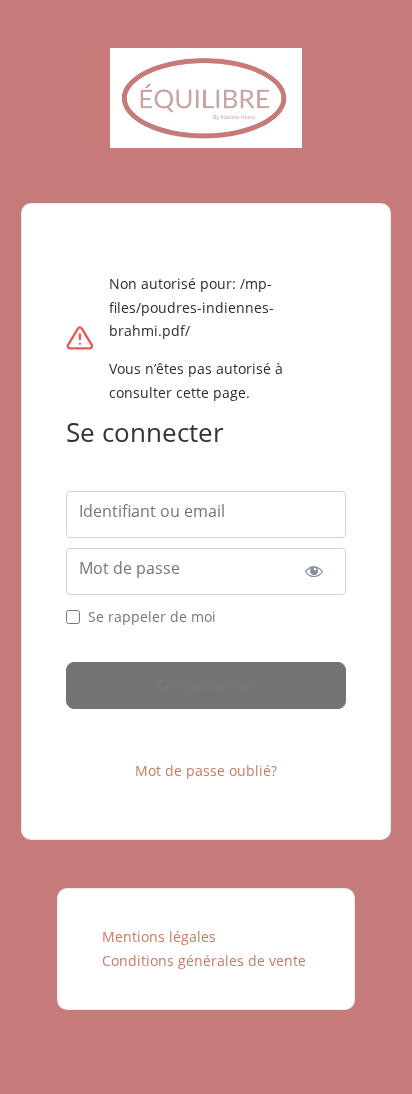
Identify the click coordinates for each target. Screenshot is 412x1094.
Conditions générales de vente (204, 960)
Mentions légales (159, 936)
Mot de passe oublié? (206, 770)
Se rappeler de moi (152, 616)
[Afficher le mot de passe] (314, 571)
